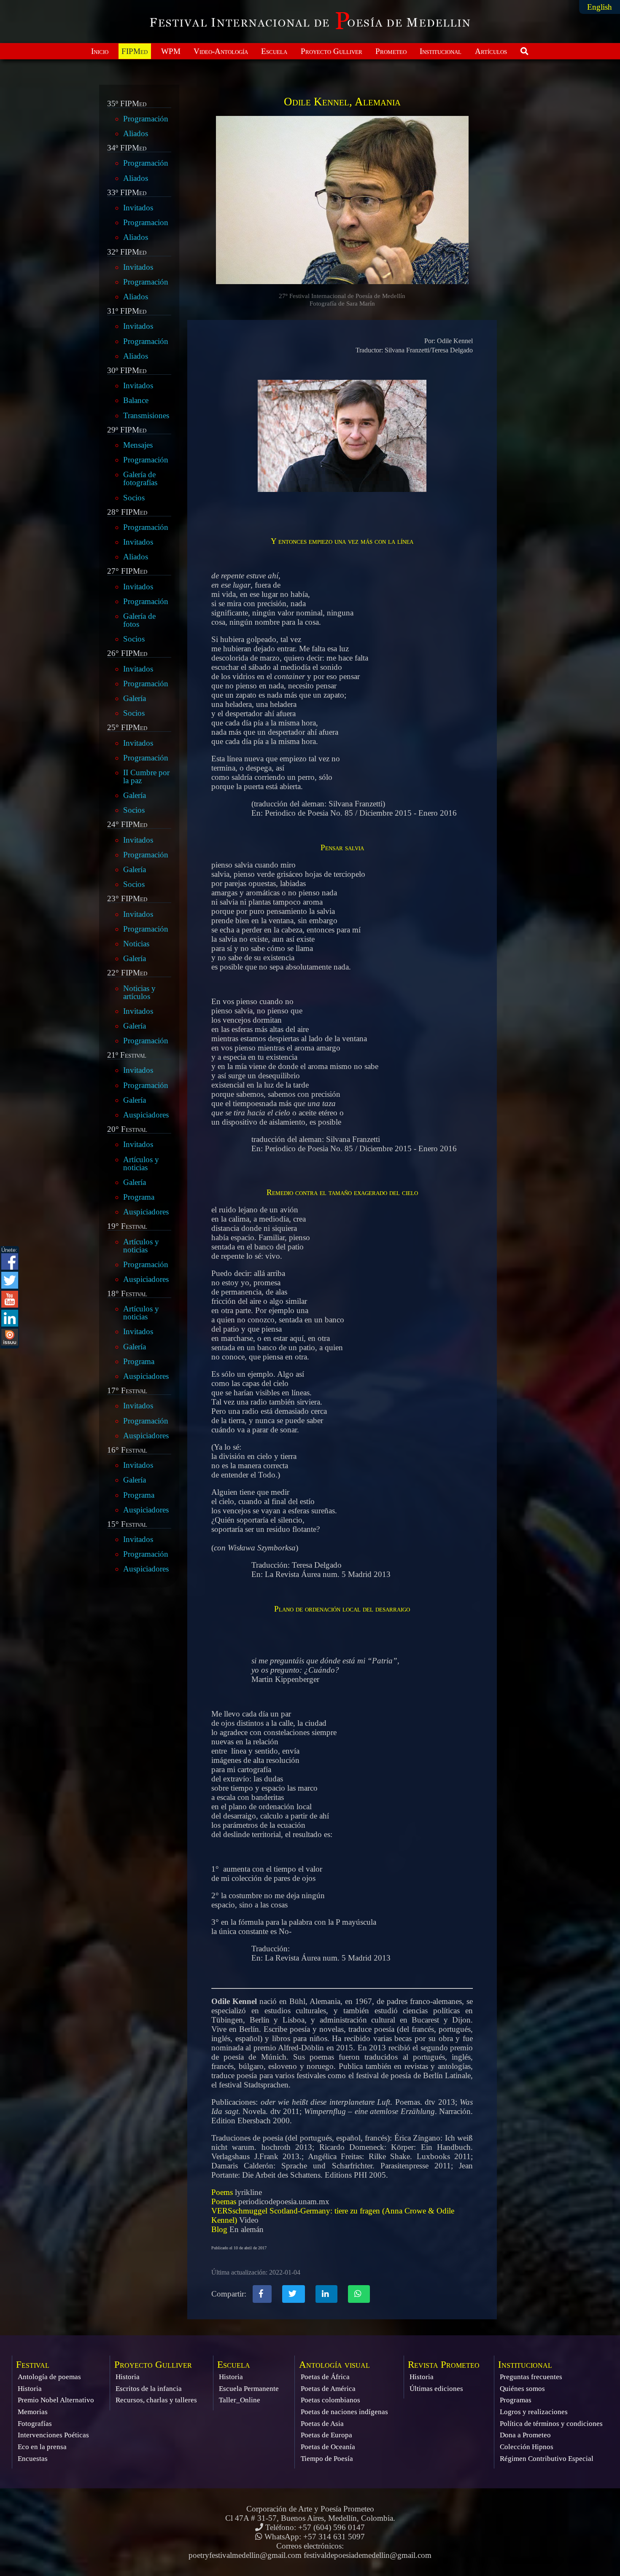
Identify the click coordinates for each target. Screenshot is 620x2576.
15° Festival (127, 1524)
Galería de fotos (139, 620)
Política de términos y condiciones (551, 2424)
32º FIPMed (127, 252)
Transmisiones (146, 415)
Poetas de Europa (326, 2435)
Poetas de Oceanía (328, 2447)
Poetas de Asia (322, 2424)
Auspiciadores (146, 1115)
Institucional (441, 51)
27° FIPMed (127, 571)
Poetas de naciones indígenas (344, 2412)
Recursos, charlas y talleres (156, 2400)
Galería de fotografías (140, 478)
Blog (219, 2229)
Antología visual (334, 2365)
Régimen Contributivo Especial (547, 2459)
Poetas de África (325, 2377)
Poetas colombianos (330, 2400)
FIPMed (135, 51)
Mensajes (138, 445)
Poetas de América (328, 2389)
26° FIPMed (127, 653)
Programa (139, 1197)
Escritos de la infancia (149, 2389)
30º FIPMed (127, 371)
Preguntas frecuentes (531, 2377)
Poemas (224, 2201)
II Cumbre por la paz (146, 776)
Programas (516, 2400)
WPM (171, 51)
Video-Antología (221, 51)
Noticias (136, 944)
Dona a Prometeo (525, 2435)
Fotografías (35, 2424)
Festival (33, 2365)
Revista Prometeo (444, 2365)
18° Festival (127, 1294)
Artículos (491, 51)
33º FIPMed (127, 193)
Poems (222, 2192)
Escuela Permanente (249, 2389)
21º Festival (127, 1055)
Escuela (274, 51)
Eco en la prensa (42, 2447)
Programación (146, 119)
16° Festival (127, 1450)
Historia (30, 2389)
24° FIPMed (127, 825)
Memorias (33, 2412)
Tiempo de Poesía (327, 2459)
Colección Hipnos (527, 2447)
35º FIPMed (127, 104)
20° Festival (127, 1129)
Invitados (138, 208)
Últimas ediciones (436, 2389)
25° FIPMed (127, 728)
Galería (135, 698)
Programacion (146, 222)
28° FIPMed (127, 512)
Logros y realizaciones (534, 2412)
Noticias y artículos (139, 992)
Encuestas (33, 2459)
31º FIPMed (127, 311)
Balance (136, 400)
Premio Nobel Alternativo (56, 2400)
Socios (134, 498)
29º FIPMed (127, 430)
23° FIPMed (127, 899)
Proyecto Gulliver (332, 51)
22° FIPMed (127, 973)
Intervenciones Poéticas (53, 2435)
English (600, 7)
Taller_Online (240, 2400)
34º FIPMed (127, 148)
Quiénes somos (522, 2389)
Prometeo (391, 51)
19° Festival (127, 1226)
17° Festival (127, 1391)
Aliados (136, 133)
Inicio (100, 51)
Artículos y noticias (141, 1163)
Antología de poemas (49, 2377)
